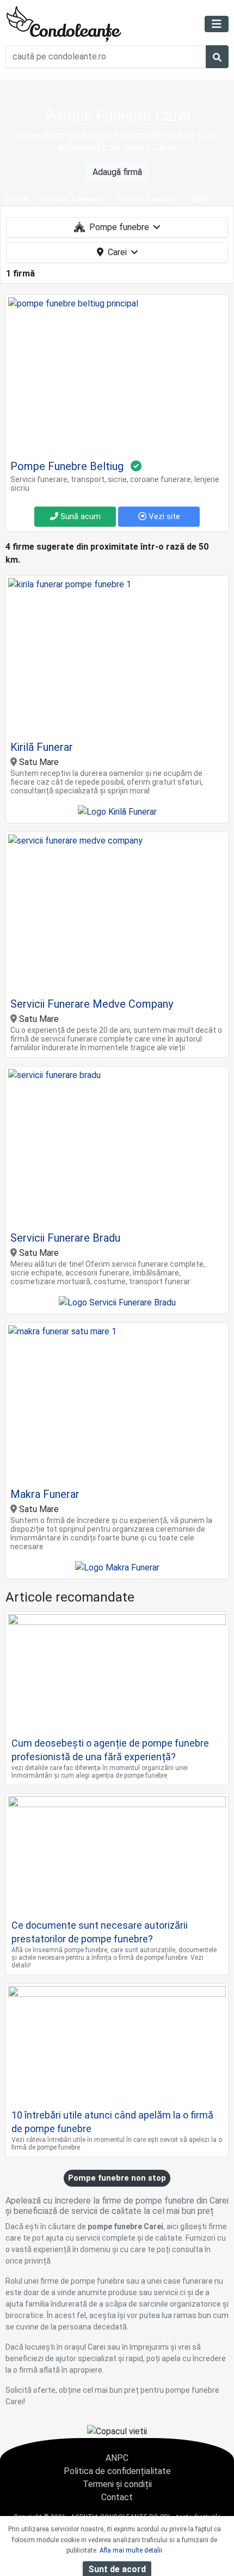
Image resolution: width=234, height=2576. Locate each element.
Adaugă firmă (117, 172)
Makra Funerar (45, 1494)
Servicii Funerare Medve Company (92, 1004)
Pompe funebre (119, 227)
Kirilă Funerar (42, 747)
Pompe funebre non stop (117, 2178)
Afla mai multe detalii (131, 2550)
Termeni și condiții (117, 2484)
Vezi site (163, 516)
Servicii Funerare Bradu (65, 1238)
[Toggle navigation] (217, 24)
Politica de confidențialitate (117, 2471)
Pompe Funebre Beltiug (67, 466)
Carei (117, 252)
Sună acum (79, 516)
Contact (117, 2497)
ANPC (117, 2458)
